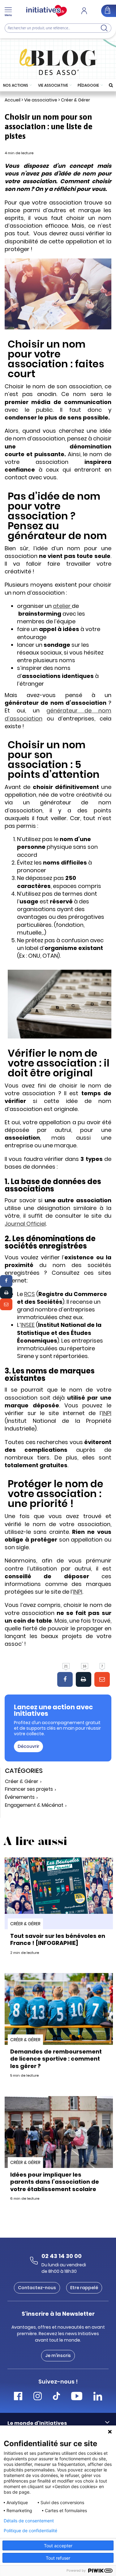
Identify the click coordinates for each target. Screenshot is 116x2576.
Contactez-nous (37, 2288)
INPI (107, 1413)
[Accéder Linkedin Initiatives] (98, 2397)
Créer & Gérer (75, 100)
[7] (102, 1679)
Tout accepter (58, 2546)
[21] (65, 1679)
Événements (20, 1797)
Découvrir (28, 1746)
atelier (62, 606)
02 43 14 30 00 (62, 2256)
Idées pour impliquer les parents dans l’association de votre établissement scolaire (55, 2182)
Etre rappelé (84, 2288)
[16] (84, 1679)
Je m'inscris (58, 2355)
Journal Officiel (25, 1224)
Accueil (13, 100)
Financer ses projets (29, 1789)
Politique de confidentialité (30, 2531)
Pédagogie (88, 85)
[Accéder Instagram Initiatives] (38, 2397)
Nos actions (16, 85)
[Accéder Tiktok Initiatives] (56, 2397)
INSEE (28, 1325)
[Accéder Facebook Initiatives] (18, 2397)
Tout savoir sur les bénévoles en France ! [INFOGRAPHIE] (58, 1939)
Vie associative (53, 85)
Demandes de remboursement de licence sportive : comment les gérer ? (56, 2059)
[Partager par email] (6, 1304)
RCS (30, 1294)
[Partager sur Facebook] (6, 1281)
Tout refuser (58, 2558)
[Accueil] (47, 11)
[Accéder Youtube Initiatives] (77, 2397)
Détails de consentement (29, 2521)
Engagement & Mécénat (34, 1805)
